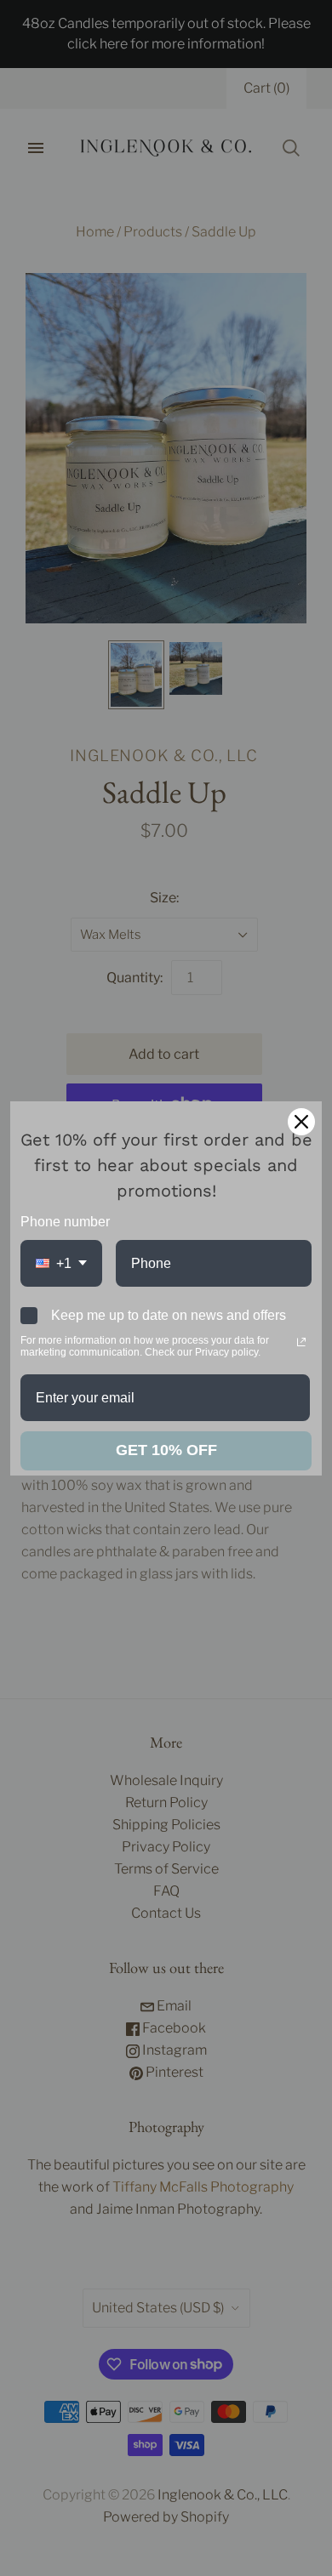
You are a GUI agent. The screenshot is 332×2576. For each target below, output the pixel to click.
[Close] (301, 1122)
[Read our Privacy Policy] (301, 1342)
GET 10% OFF (166, 1450)
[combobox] (61, 1263)
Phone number (65, 1222)
